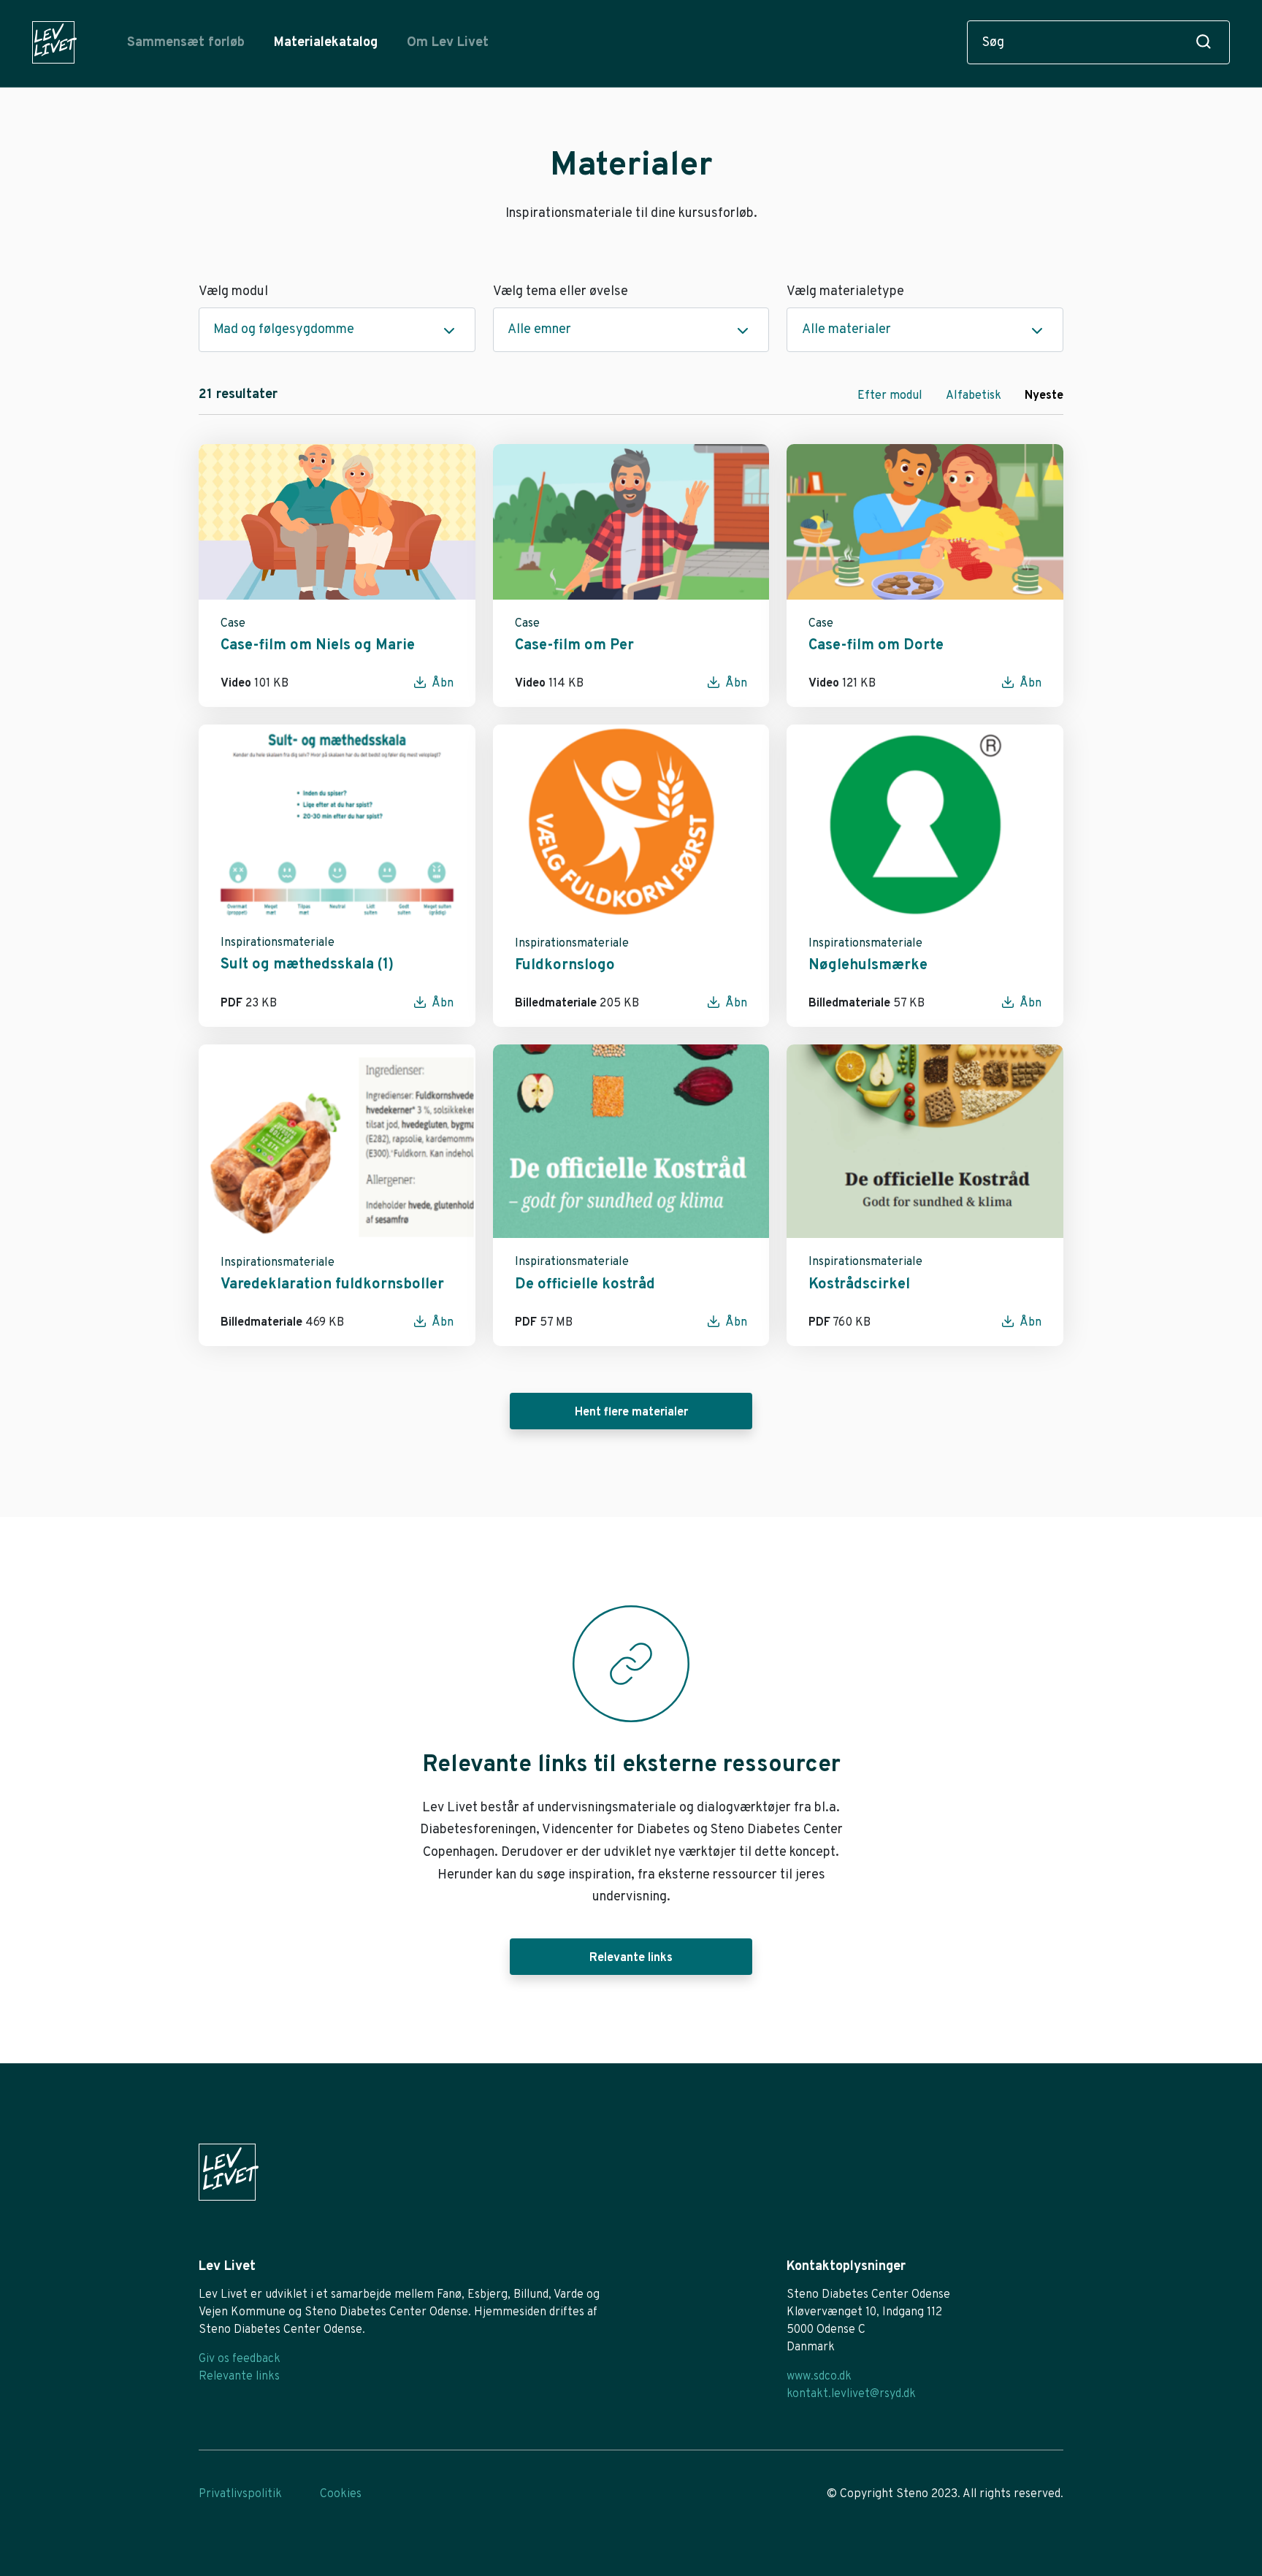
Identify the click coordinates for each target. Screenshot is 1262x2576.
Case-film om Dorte (876, 646)
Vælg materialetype (845, 292)
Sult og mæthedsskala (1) (307, 965)
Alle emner (539, 330)
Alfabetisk (974, 396)
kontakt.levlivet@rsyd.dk (851, 2394)
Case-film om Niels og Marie (318, 646)
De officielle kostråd (585, 1285)
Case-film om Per (574, 646)
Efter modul (890, 396)
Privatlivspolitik (240, 2494)
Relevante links (631, 1958)
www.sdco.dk (819, 2377)
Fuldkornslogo (565, 966)
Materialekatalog (326, 43)
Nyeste (1044, 396)
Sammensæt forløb (186, 43)
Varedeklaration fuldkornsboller (332, 1285)
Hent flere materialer (631, 1413)
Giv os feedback (240, 2359)
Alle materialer (846, 330)
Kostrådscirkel (859, 1285)
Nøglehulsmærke (868, 966)
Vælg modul (233, 292)
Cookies (341, 2494)
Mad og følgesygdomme (284, 330)
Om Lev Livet (448, 43)
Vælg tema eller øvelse (561, 292)
